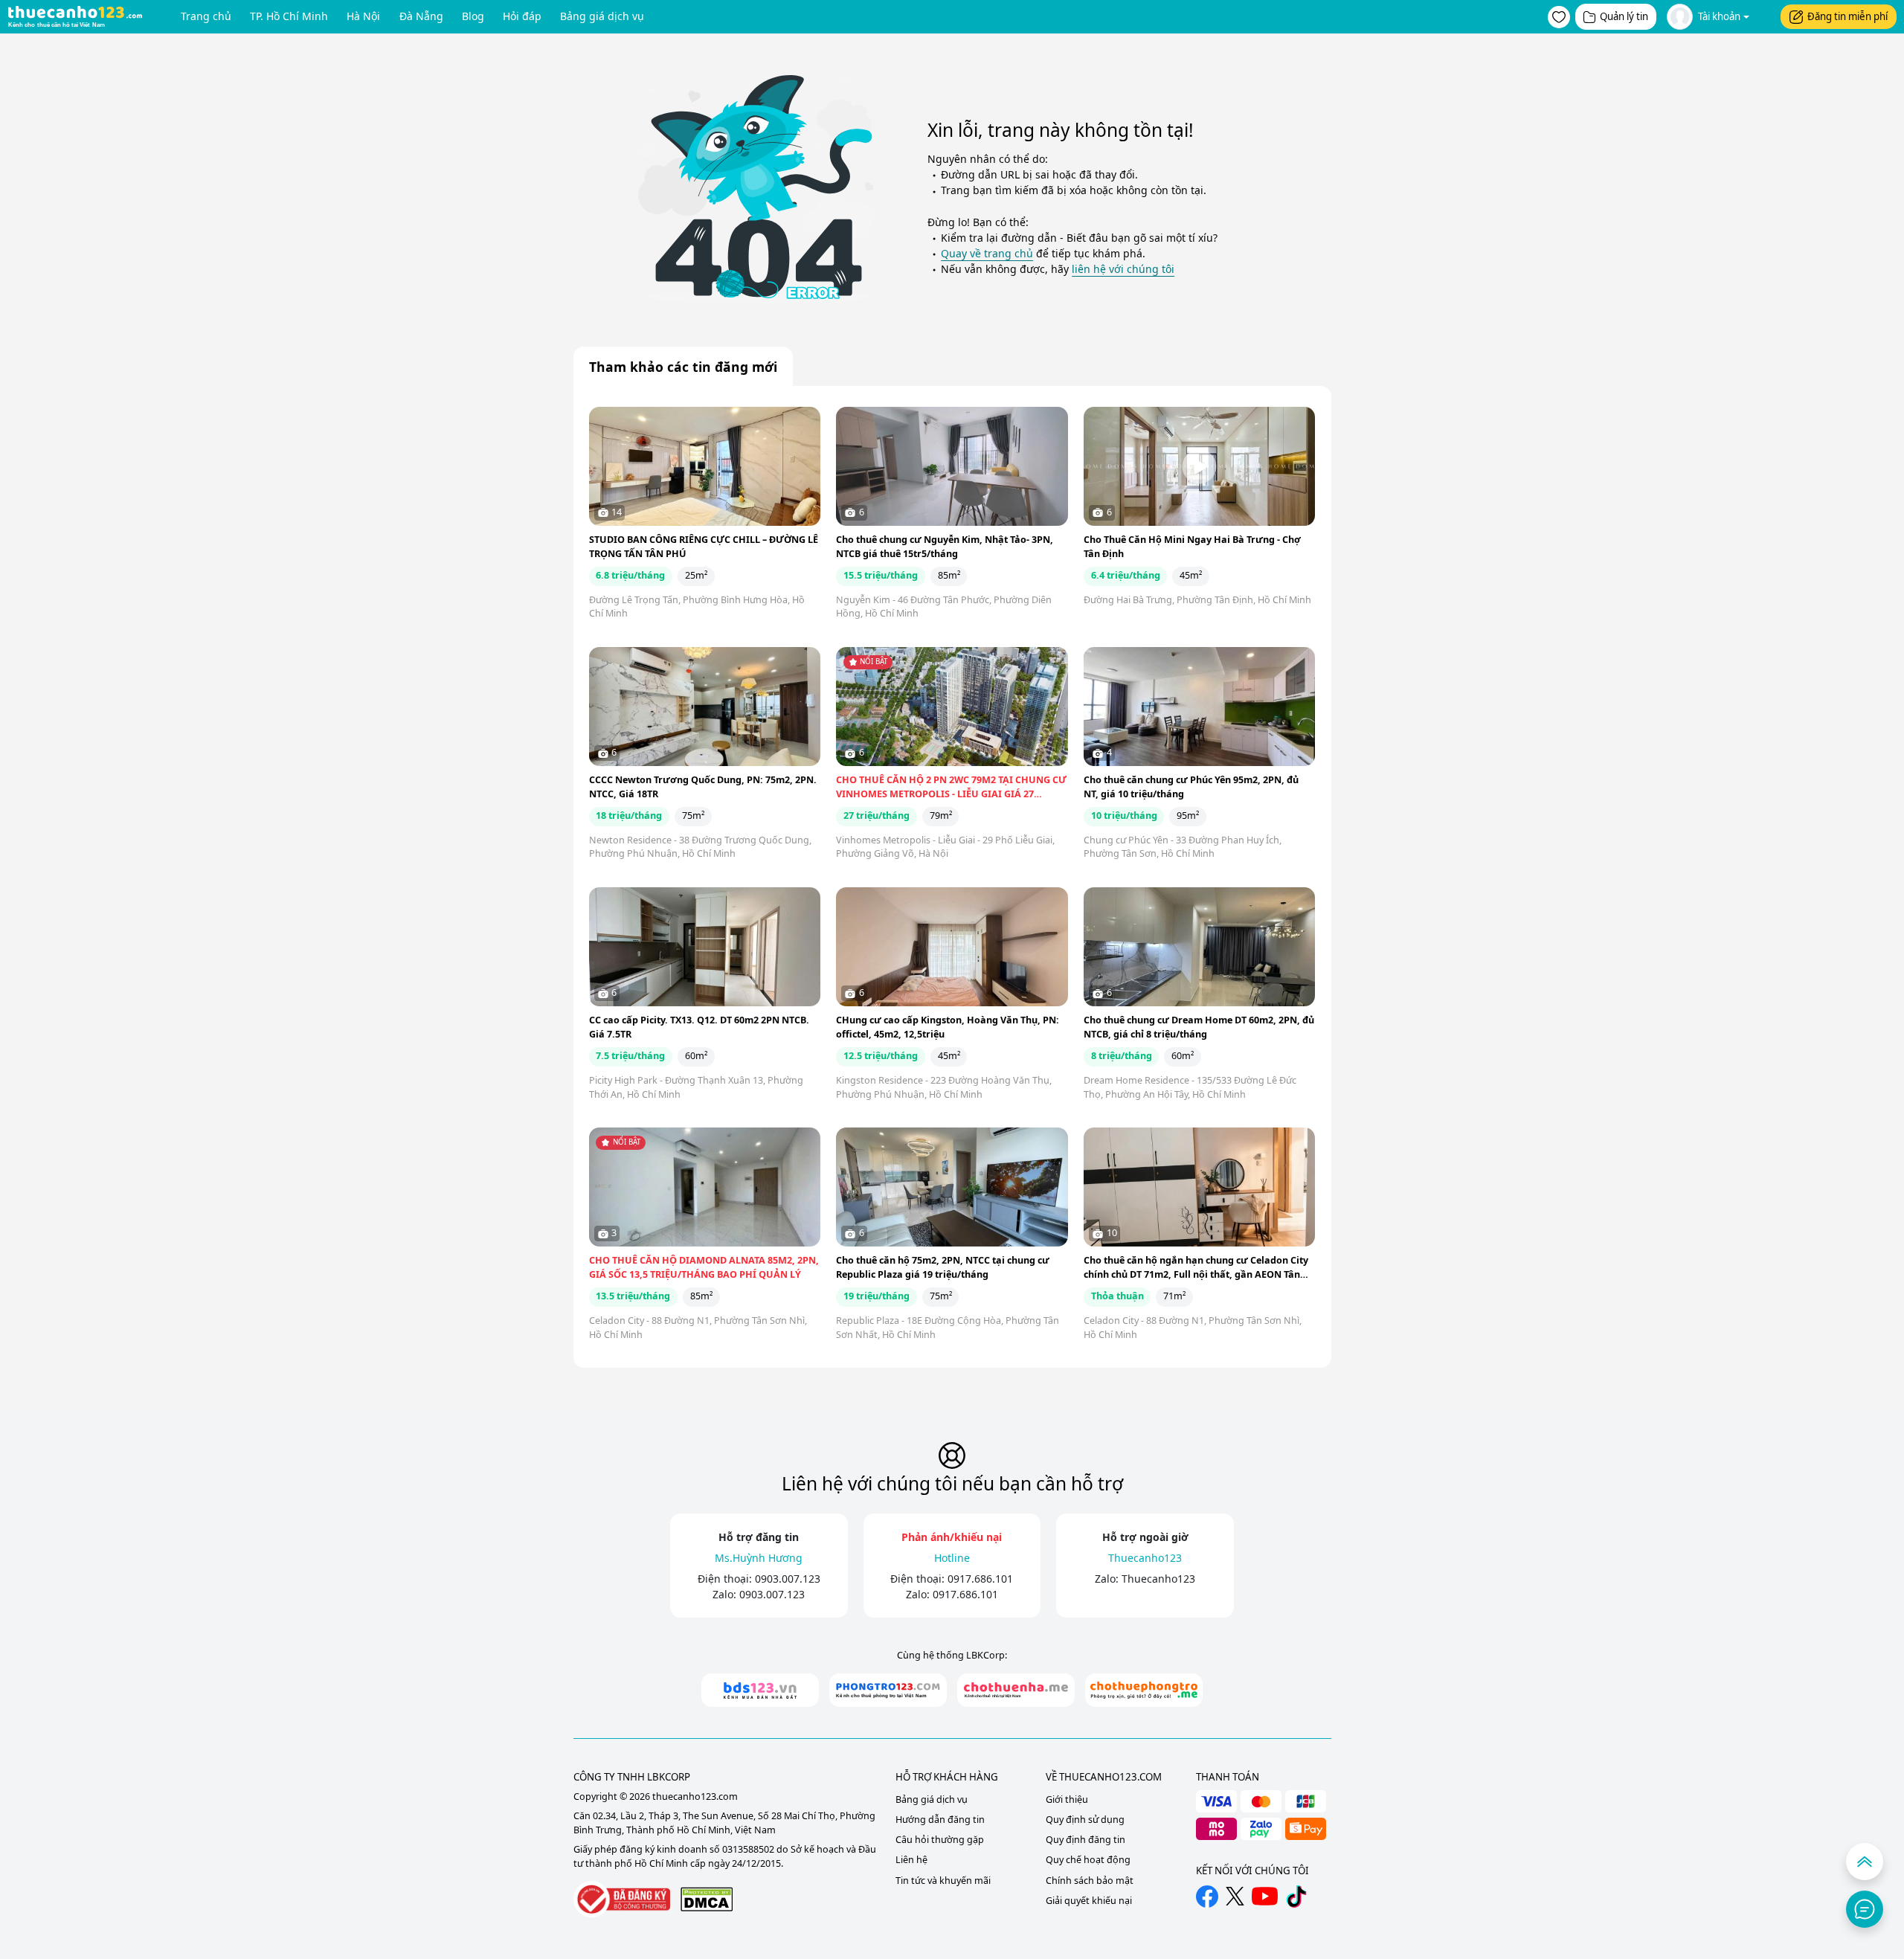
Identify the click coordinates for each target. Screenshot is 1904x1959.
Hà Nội (363, 16)
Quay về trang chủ (987, 253)
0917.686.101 (980, 1579)
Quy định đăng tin (1086, 1840)
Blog (473, 16)
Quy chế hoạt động (1088, 1860)
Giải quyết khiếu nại (1089, 1901)
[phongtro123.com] (888, 1690)
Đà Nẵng (421, 16)
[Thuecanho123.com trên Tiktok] (1296, 1897)
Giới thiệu (1067, 1799)
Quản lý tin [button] (1624, 16)
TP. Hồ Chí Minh (289, 16)
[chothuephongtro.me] (1144, 1690)
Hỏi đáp (522, 16)
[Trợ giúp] (1865, 1909)
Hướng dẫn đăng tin (940, 1820)
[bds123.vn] (760, 1690)
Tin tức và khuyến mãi (943, 1881)
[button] (1559, 17)
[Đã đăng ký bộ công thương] (622, 1899)
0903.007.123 (788, 1579)
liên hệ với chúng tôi (1123, 269)
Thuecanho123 (1158, 1579)
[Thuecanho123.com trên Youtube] (1265, 1896)
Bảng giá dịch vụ (602, 16)
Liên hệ (911, 1860)
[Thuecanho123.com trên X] (1235, 1896)
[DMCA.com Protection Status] (707, 1899)
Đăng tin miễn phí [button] (1847, 16)
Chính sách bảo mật (1090, 1881)
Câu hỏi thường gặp (940, 1840)
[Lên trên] (1865, 1862)
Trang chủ (206, 16)
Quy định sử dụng (1085, 1820)
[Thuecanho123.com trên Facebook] (1207, 1897)
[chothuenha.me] (1016, 1690)
